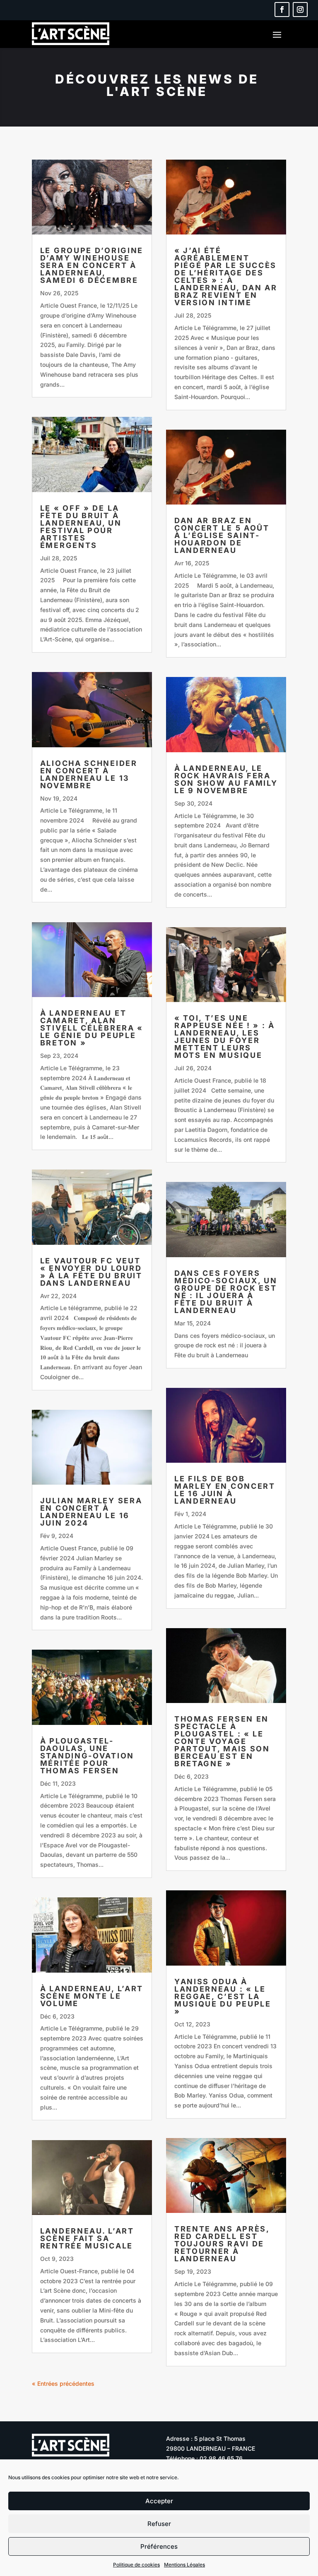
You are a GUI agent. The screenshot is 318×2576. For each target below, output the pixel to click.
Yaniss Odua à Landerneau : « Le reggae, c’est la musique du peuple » (223, 1996)
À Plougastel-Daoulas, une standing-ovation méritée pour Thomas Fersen (87, 1756)
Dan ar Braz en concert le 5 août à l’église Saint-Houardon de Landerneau (222, 535)
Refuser (159, 2524)
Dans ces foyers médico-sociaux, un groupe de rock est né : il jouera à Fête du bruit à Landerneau (226, 1292)
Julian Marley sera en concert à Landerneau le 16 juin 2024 (91, 1512)
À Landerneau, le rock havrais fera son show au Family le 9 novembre (226, 779)
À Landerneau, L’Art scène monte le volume (92, 1996)
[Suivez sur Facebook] (282, 10)
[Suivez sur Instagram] (300, 10)
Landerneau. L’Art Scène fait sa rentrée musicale (87, 2238)
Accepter (159, 2501)
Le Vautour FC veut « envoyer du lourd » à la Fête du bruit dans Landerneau (91, 1272)
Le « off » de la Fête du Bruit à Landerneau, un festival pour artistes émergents (81, 527)
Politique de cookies (136, 2565)
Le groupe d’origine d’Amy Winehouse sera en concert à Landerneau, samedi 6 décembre (92, 265)
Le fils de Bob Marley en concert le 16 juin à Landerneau (225, 1490)
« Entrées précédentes (63, 2383)
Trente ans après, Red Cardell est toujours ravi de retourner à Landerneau (222, 2244)
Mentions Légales (184, 2565)
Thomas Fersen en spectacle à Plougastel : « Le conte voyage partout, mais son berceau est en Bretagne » (222, 1741)
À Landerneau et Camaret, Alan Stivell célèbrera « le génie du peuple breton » (92, 1028)
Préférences (159, 2546)
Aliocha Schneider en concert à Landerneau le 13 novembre (89, 774)
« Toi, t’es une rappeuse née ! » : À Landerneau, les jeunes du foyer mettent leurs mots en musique (225, 1037)
